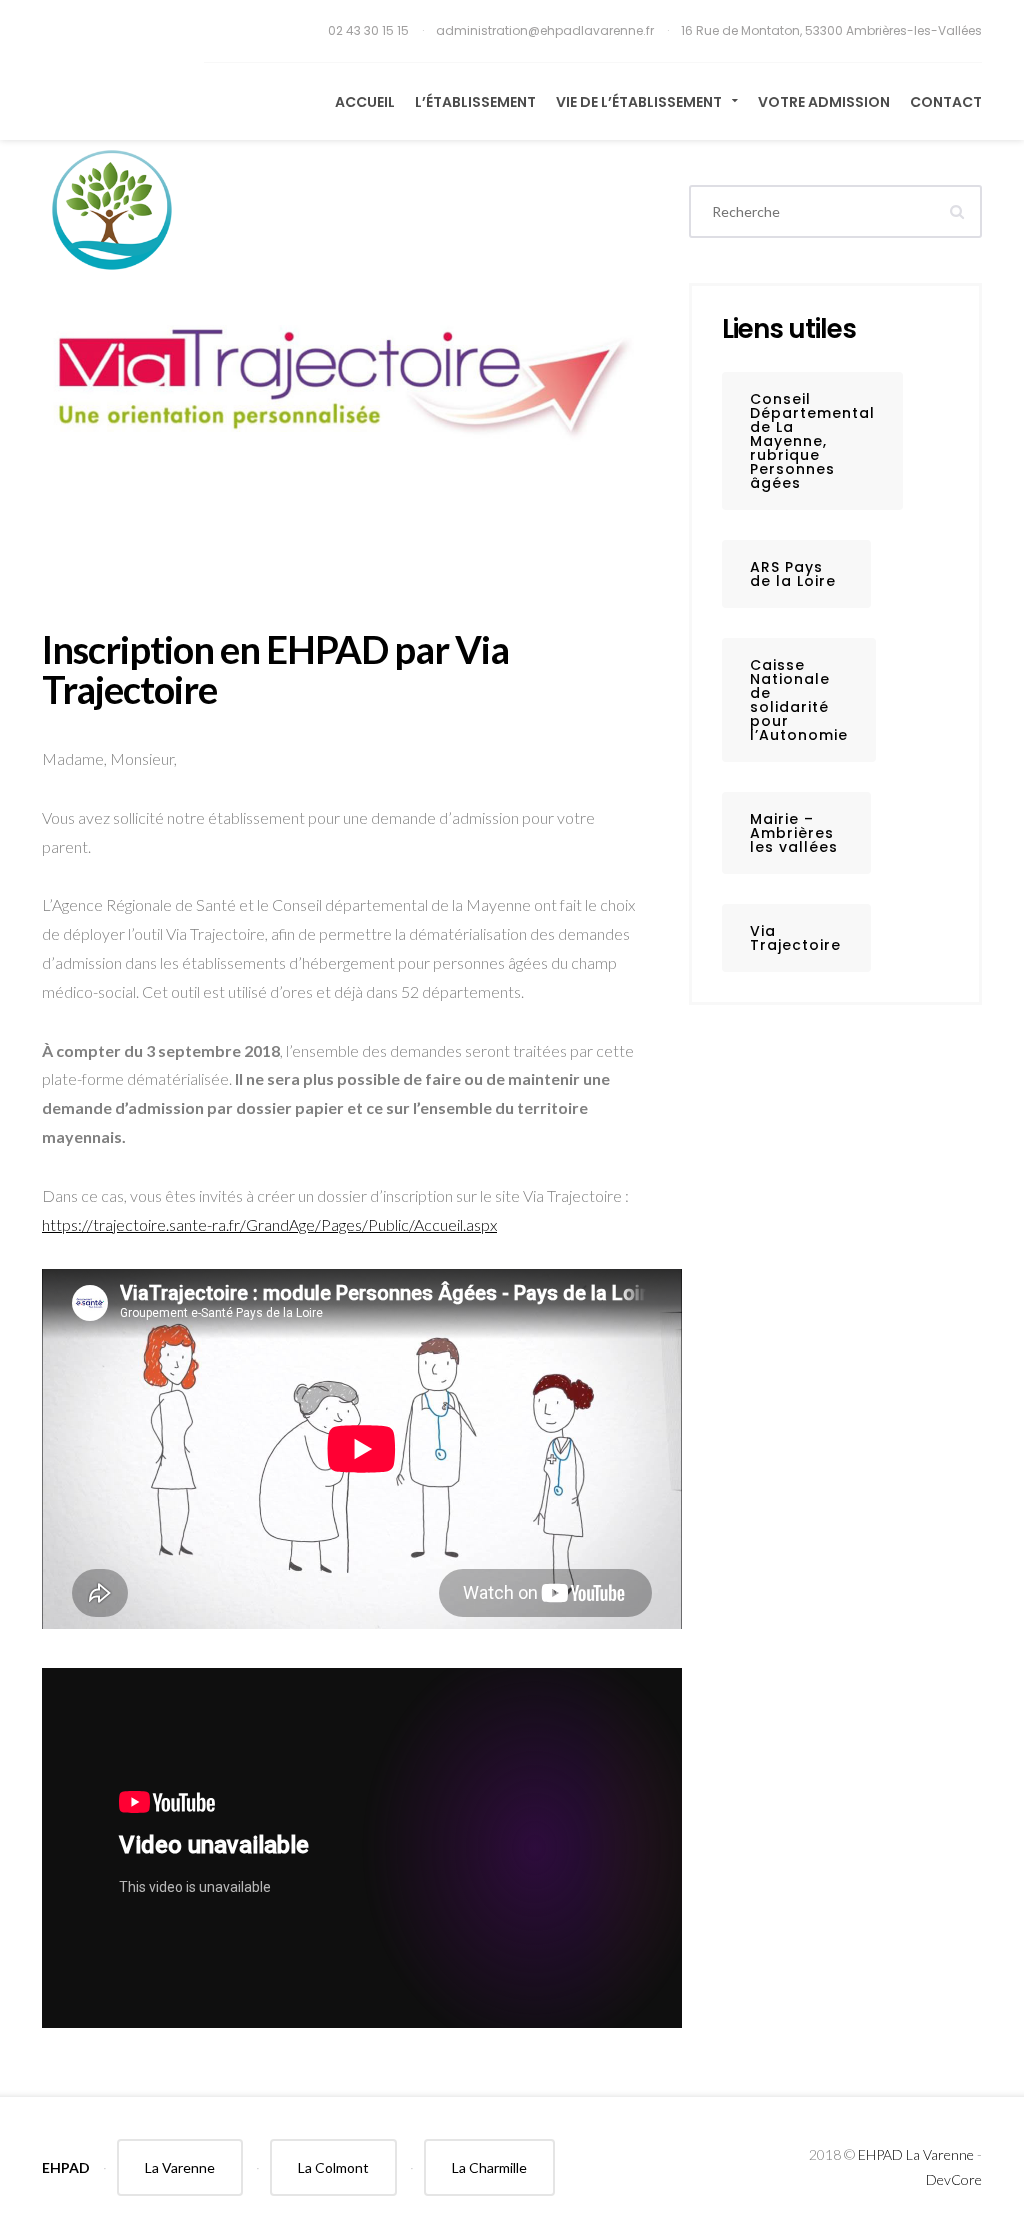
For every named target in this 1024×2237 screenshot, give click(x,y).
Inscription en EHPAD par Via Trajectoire (275, 669)
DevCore (954, 2179)
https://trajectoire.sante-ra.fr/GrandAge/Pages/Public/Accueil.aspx (269, 1224)
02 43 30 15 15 (370, 30)
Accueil (365, 102)
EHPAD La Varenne (916, 2154)
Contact (946, 102)
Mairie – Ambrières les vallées (794, 833)
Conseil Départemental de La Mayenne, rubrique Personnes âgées (812, 441)
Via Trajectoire (795, 938)
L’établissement (475, 102)
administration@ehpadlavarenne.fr (546, 30)
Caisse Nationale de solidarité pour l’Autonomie (799, 700)
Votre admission (824, 102)
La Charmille (489, 2167)
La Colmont (333, 2167)
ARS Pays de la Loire (793, 574)
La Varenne (180, 2167)
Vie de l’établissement (640, 102)
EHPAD (66, 2167)
